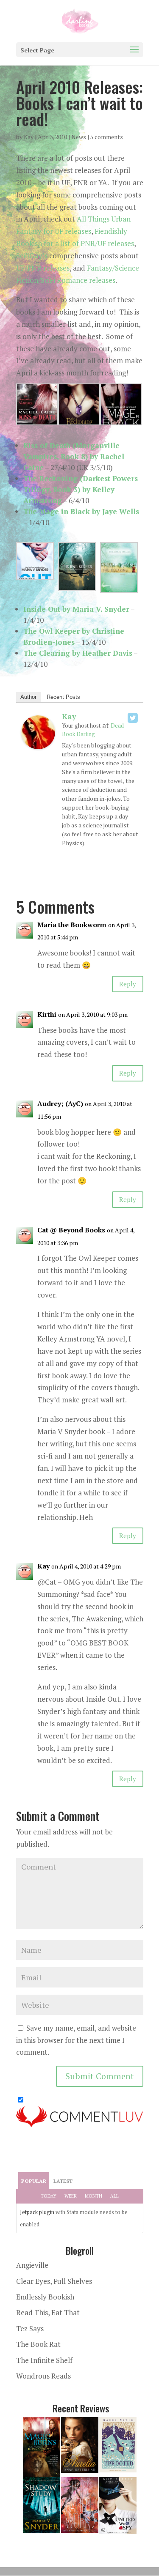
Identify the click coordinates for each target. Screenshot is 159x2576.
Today (49, 2196)
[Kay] (38, 743)
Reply (128, 984)
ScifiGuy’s (33, 256)
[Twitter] (133, 718)
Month (93, 2196)
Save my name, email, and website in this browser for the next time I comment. (76, 2040)
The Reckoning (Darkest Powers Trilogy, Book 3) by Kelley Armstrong (81, 489)
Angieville (32, 2265)
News (79, 137)
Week (71, 2196)
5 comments (107, 137)
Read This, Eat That (48, 2312)
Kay (29, 137)
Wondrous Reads (43, 2376)
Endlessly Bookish (45, 2297)
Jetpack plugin (37, 2212)
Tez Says (30, 2328)
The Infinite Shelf (44, 2360)
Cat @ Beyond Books (71, 1230)
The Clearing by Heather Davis (78, 653)
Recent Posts (63, 697)
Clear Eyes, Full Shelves (54, 2281)
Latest (63, 2181)
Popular (34, 2181)
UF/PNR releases (43, 268)
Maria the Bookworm (72, 925)
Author (28, 697)
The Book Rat (38, 2344)
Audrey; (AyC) (60, 1103)
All (114, 2196)
